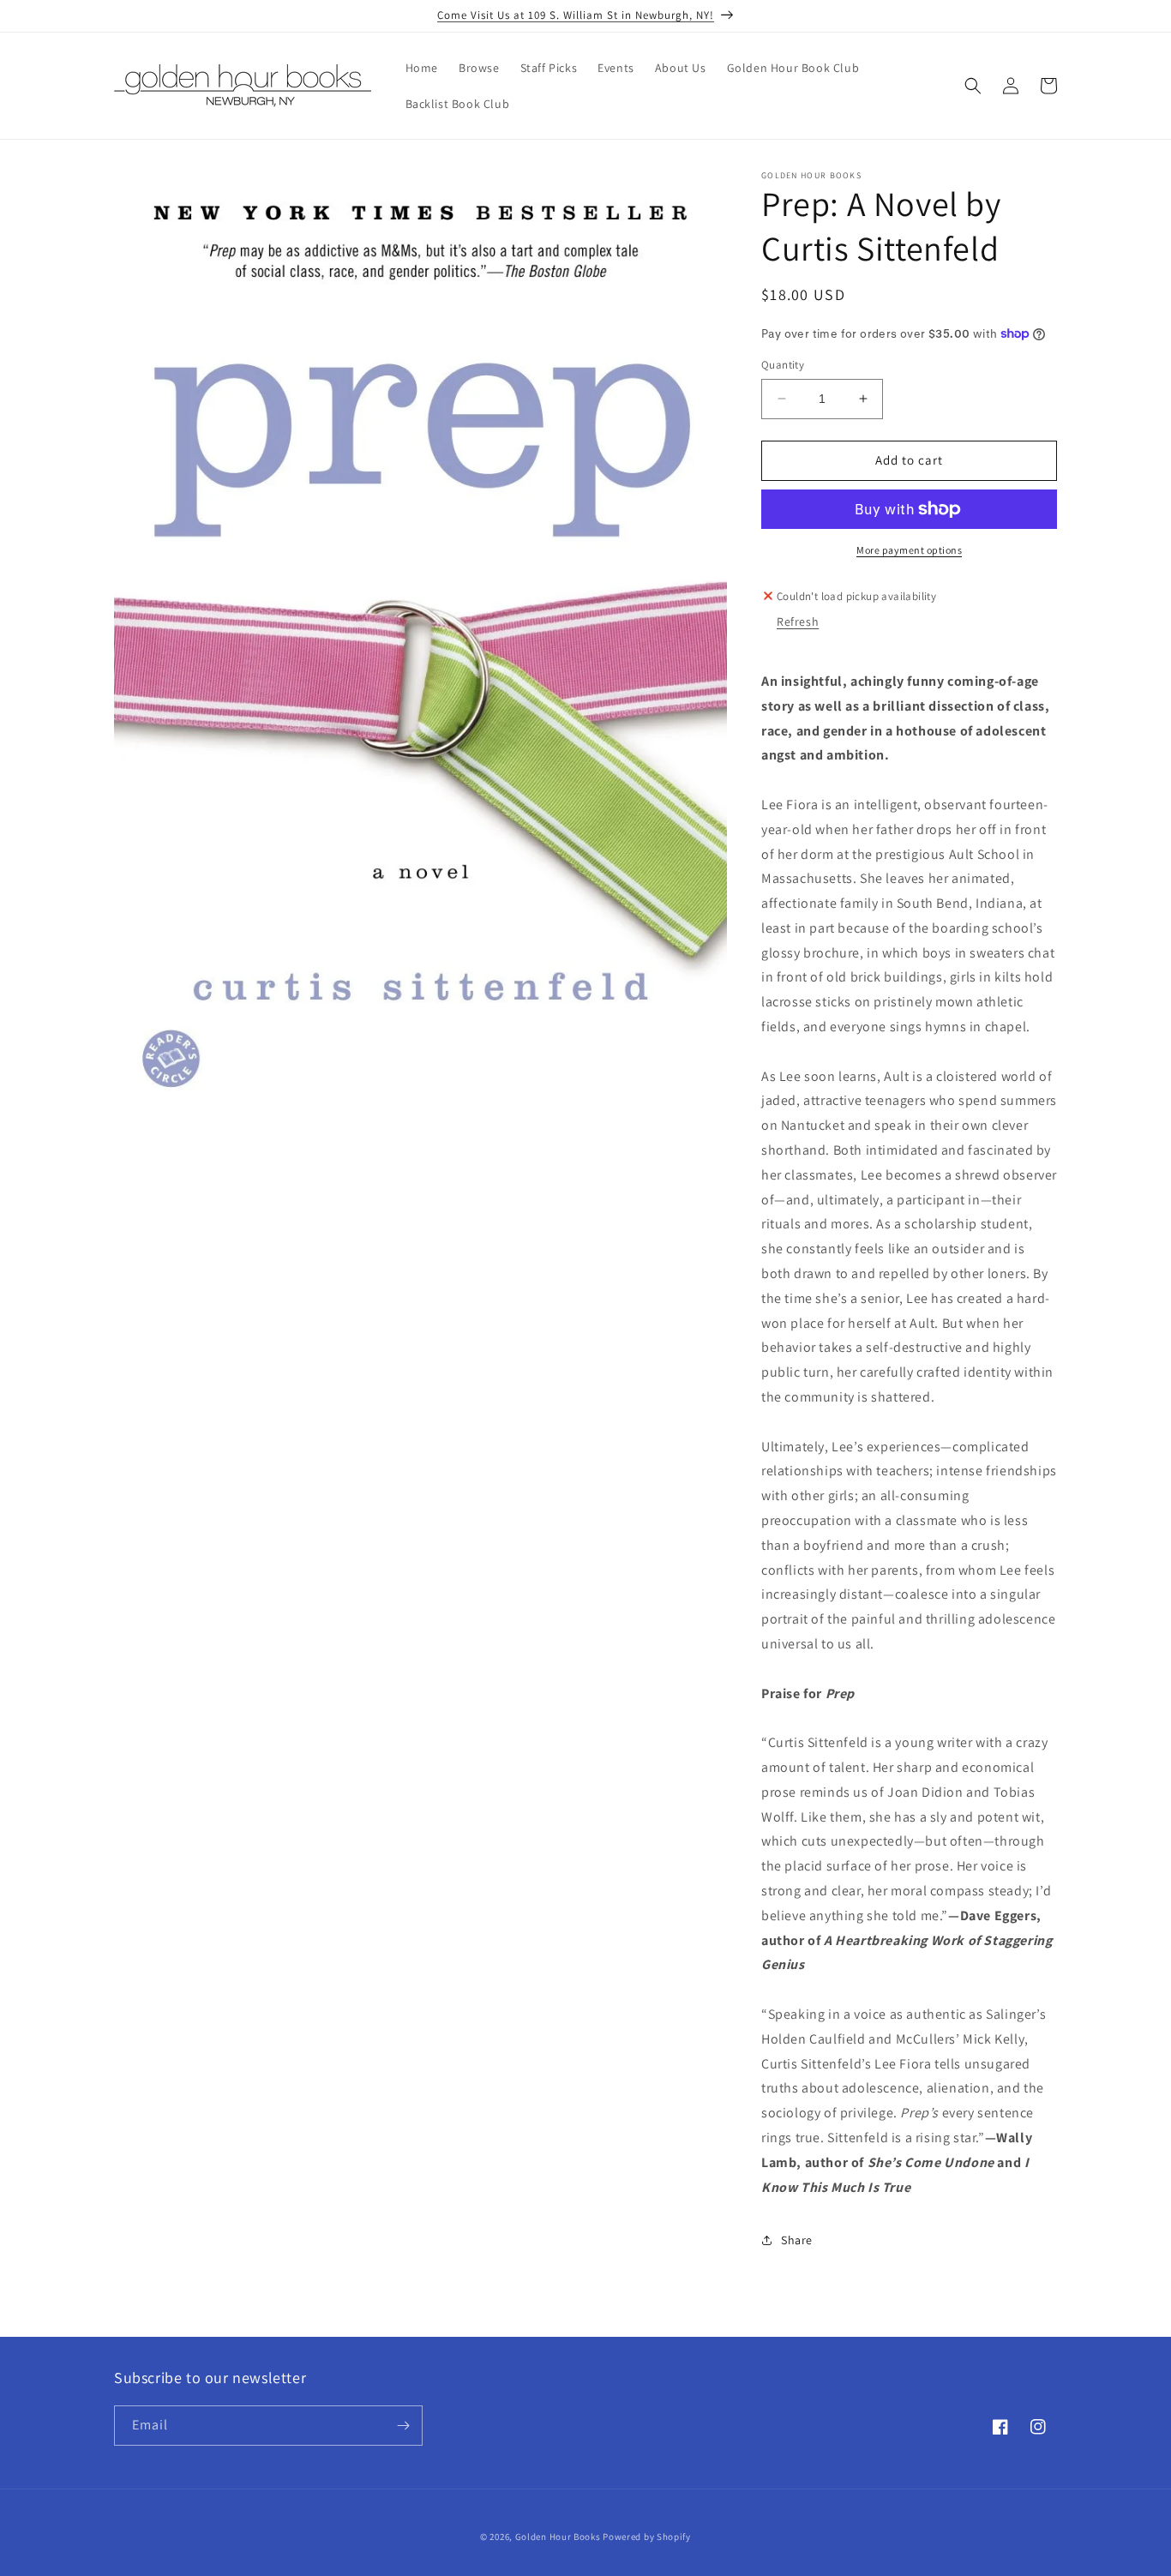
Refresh (798, 621)
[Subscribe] (403, 2426)
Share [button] (797, 2240)
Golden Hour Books (558, 2537)
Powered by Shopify (647, 2537)
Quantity (783, 365)
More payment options (909, 550)
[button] (973, 86)
